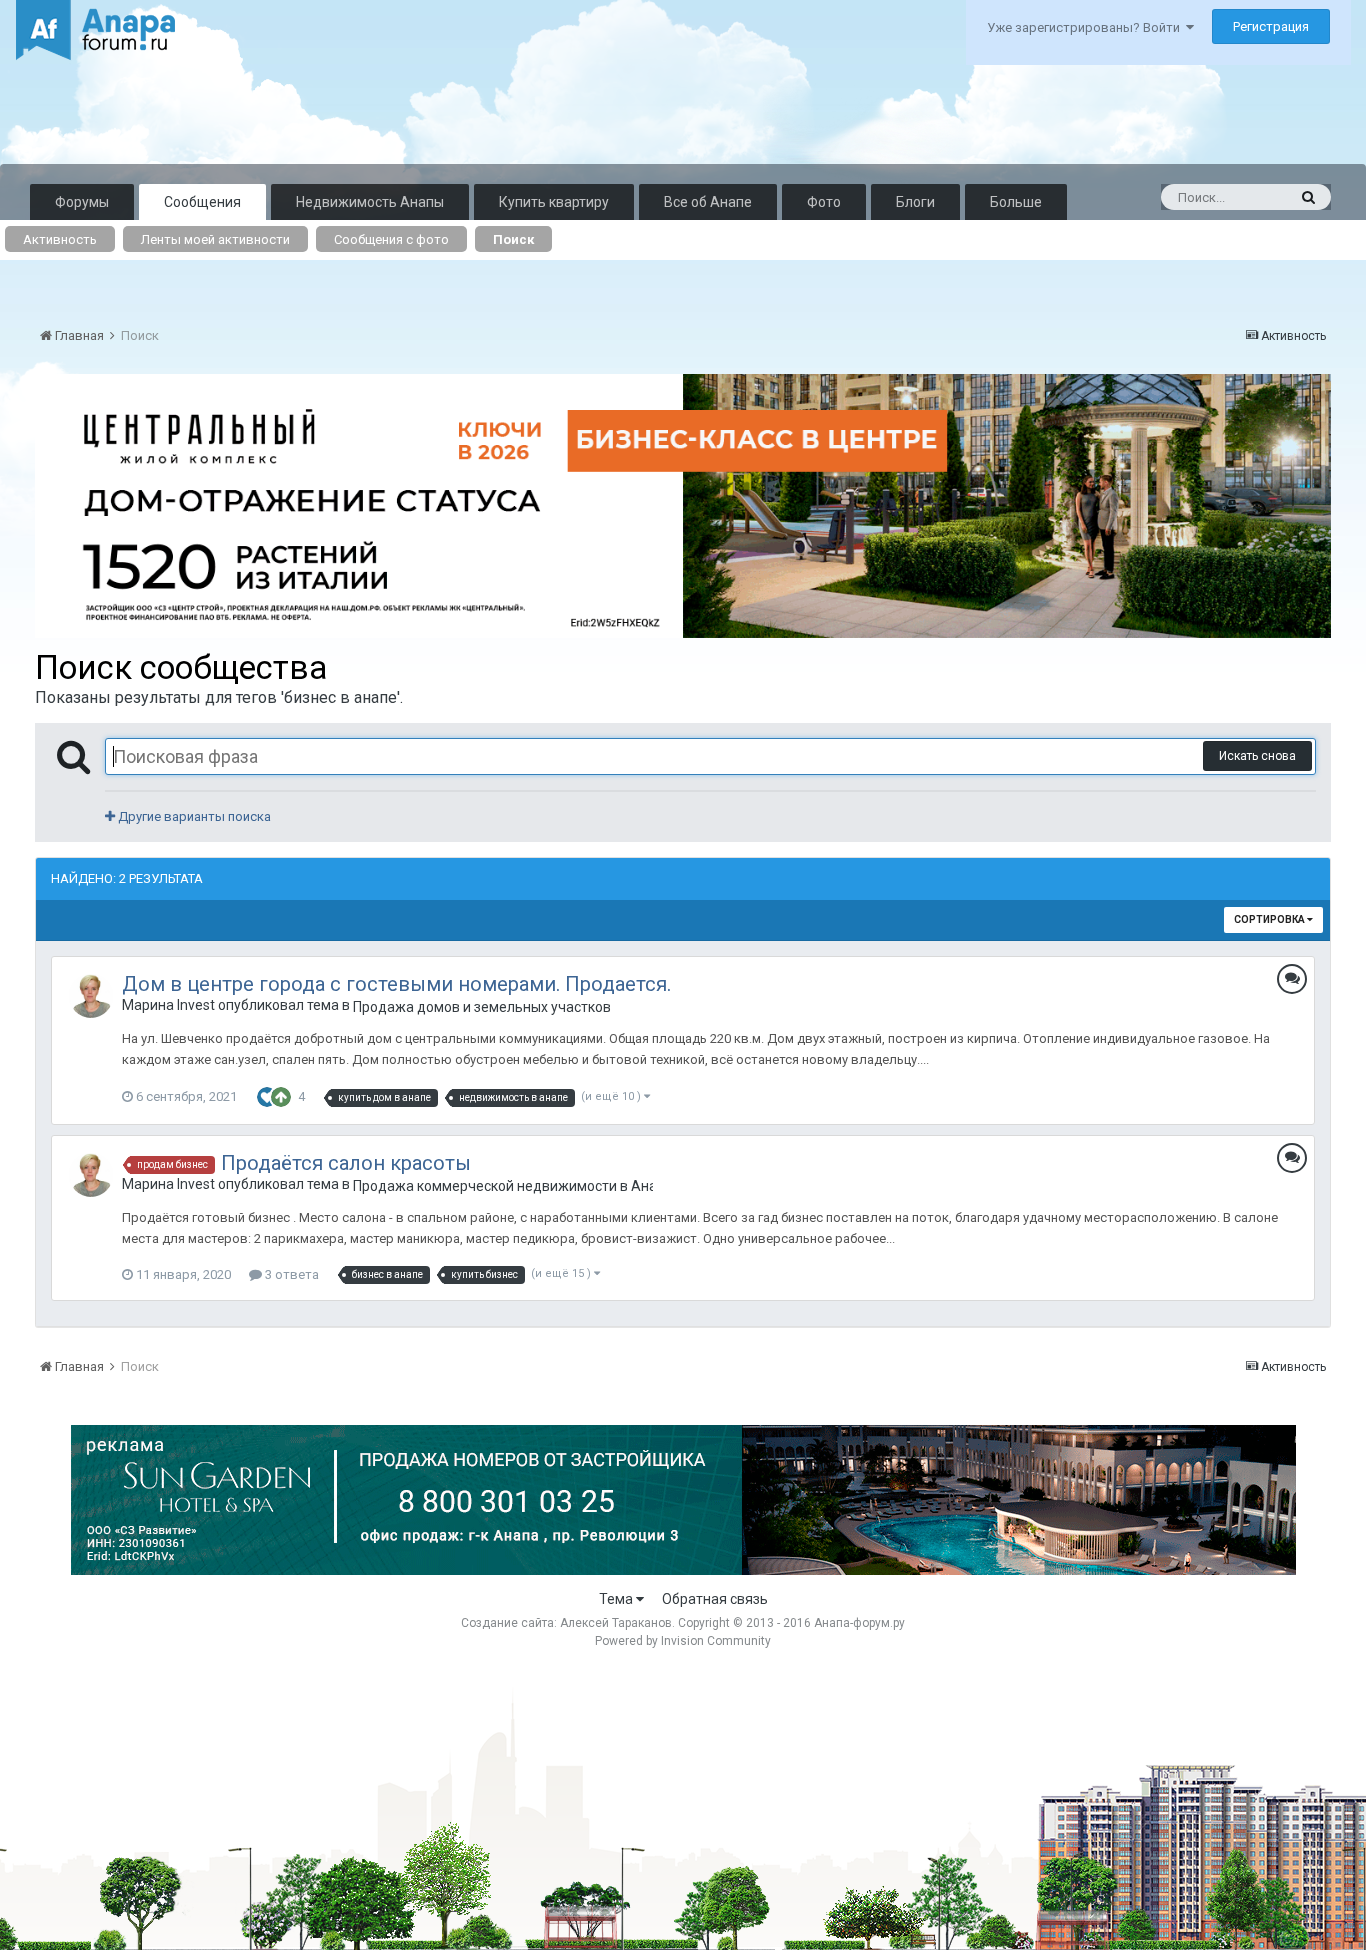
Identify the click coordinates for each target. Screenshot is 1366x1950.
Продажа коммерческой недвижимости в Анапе (503, 1186)
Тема (617, 1599)
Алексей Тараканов (616, 1623)
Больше (1016, 202)
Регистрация (1271, 26)
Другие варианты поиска (193, 816)
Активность (60, 239)
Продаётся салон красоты (346, 1163)
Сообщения (202, 202)
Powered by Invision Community (683, 1641)
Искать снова (1257, 756)
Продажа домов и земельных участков (482, 1007)
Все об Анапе (708, 202)
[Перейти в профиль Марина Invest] (91, 996)
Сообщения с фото (391, 239)
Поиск (513, 239)
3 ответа (290, 1274)
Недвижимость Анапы (370, 202)
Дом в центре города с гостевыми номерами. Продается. (396, 984)
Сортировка (1270, 919)
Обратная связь (715, 1599)
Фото (824, 202)
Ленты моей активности (215, 239)
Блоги (915, 202)
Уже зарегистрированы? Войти (1086, 27)
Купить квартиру (554, 202)
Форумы (82, 202)
